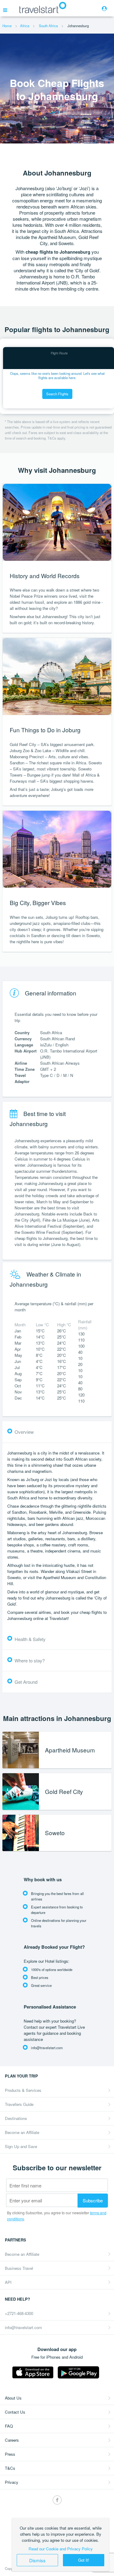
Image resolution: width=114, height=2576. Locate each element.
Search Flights (57, 394)
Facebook (57, 2500)
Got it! (84, 2560)
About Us (13, 2398)
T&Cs (10, 2468)
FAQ (9, 2426)
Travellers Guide (19, 2104)
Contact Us (15, 2412)
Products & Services (23, 2090)
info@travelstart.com (23, 2327)
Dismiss (37, 2560)
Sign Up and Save (21, 2146)
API (8, 2282)
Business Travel (19, 2268)
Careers (12, 2440)
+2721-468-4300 (19, 2313)
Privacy (12, 2482)
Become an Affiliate (22, 2132)
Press (10, 2454)
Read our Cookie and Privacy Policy (61, 2549)
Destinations (16, 2118)
